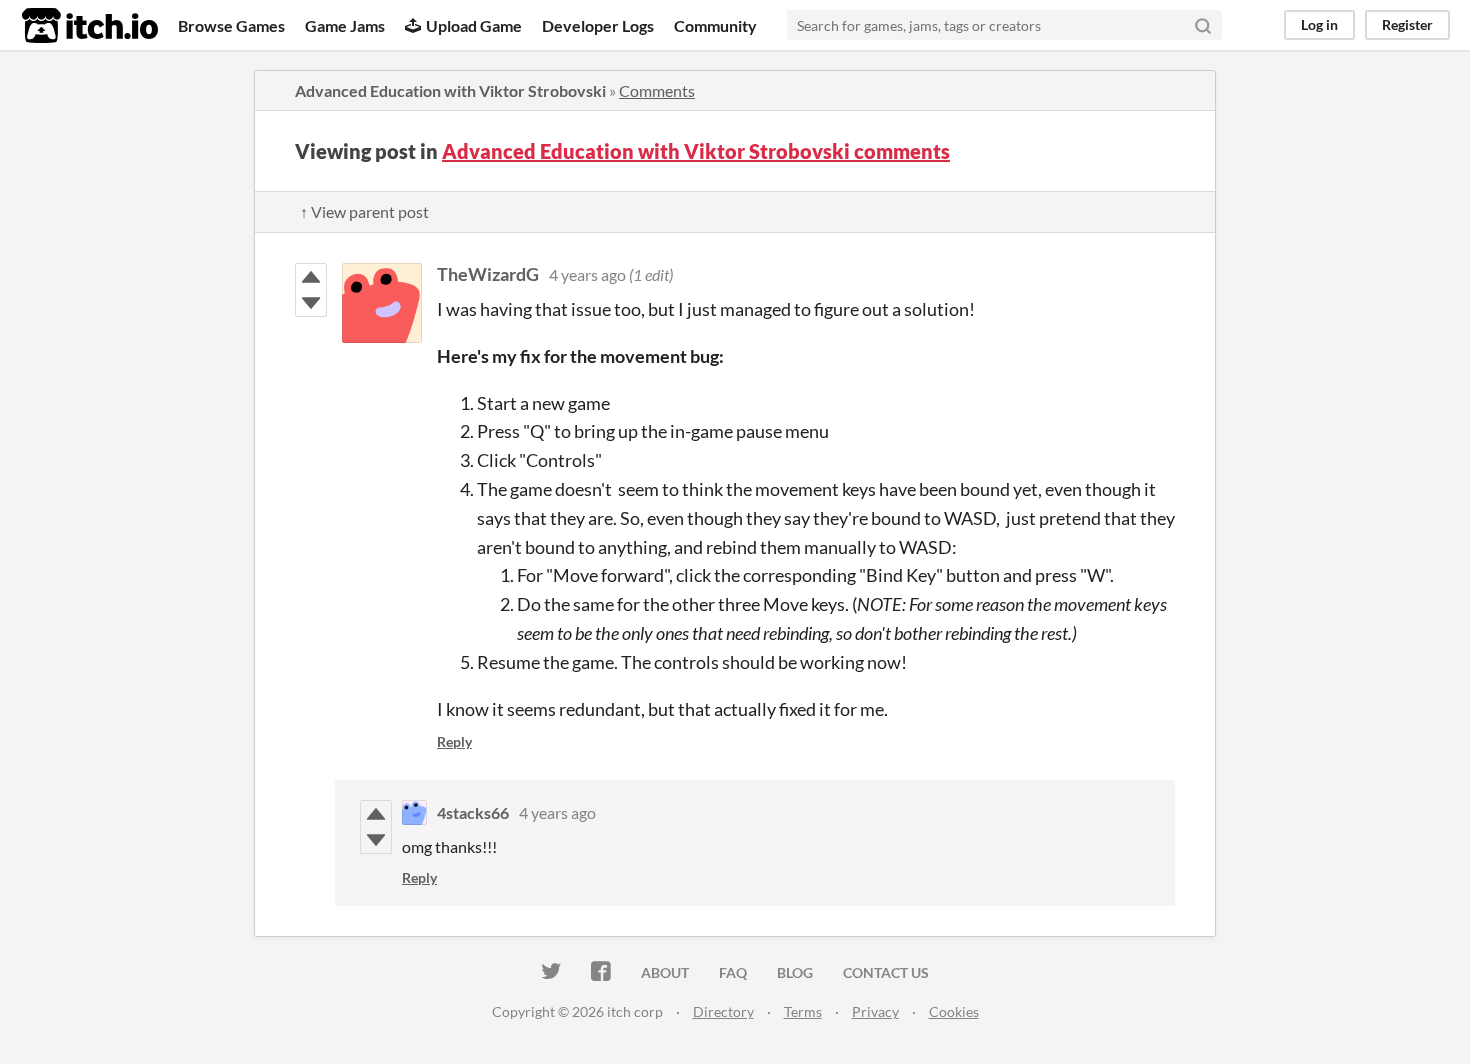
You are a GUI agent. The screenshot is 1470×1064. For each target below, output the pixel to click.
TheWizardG (488, 274)
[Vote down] (311, 303)
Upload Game (474, 25)
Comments (657, 90)
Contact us (886, 972)
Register (1407, 24)
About (665, 972)
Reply (454, 741)
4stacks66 (473, 812)
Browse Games (231, 25)
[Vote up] (311, 277)
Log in (1319, 24)
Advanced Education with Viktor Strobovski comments (696, 151)
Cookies (954, 1011)
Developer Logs (598, 25)
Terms (803, 1011)
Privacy (875, 1011)
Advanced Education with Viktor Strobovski (450, 90)
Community (715, 25)
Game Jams (345, 25)
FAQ (733, 972)
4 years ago (587, 274)
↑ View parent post (364, 211)
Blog (795, 972)
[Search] (1203, 25)
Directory (723, 1011)
